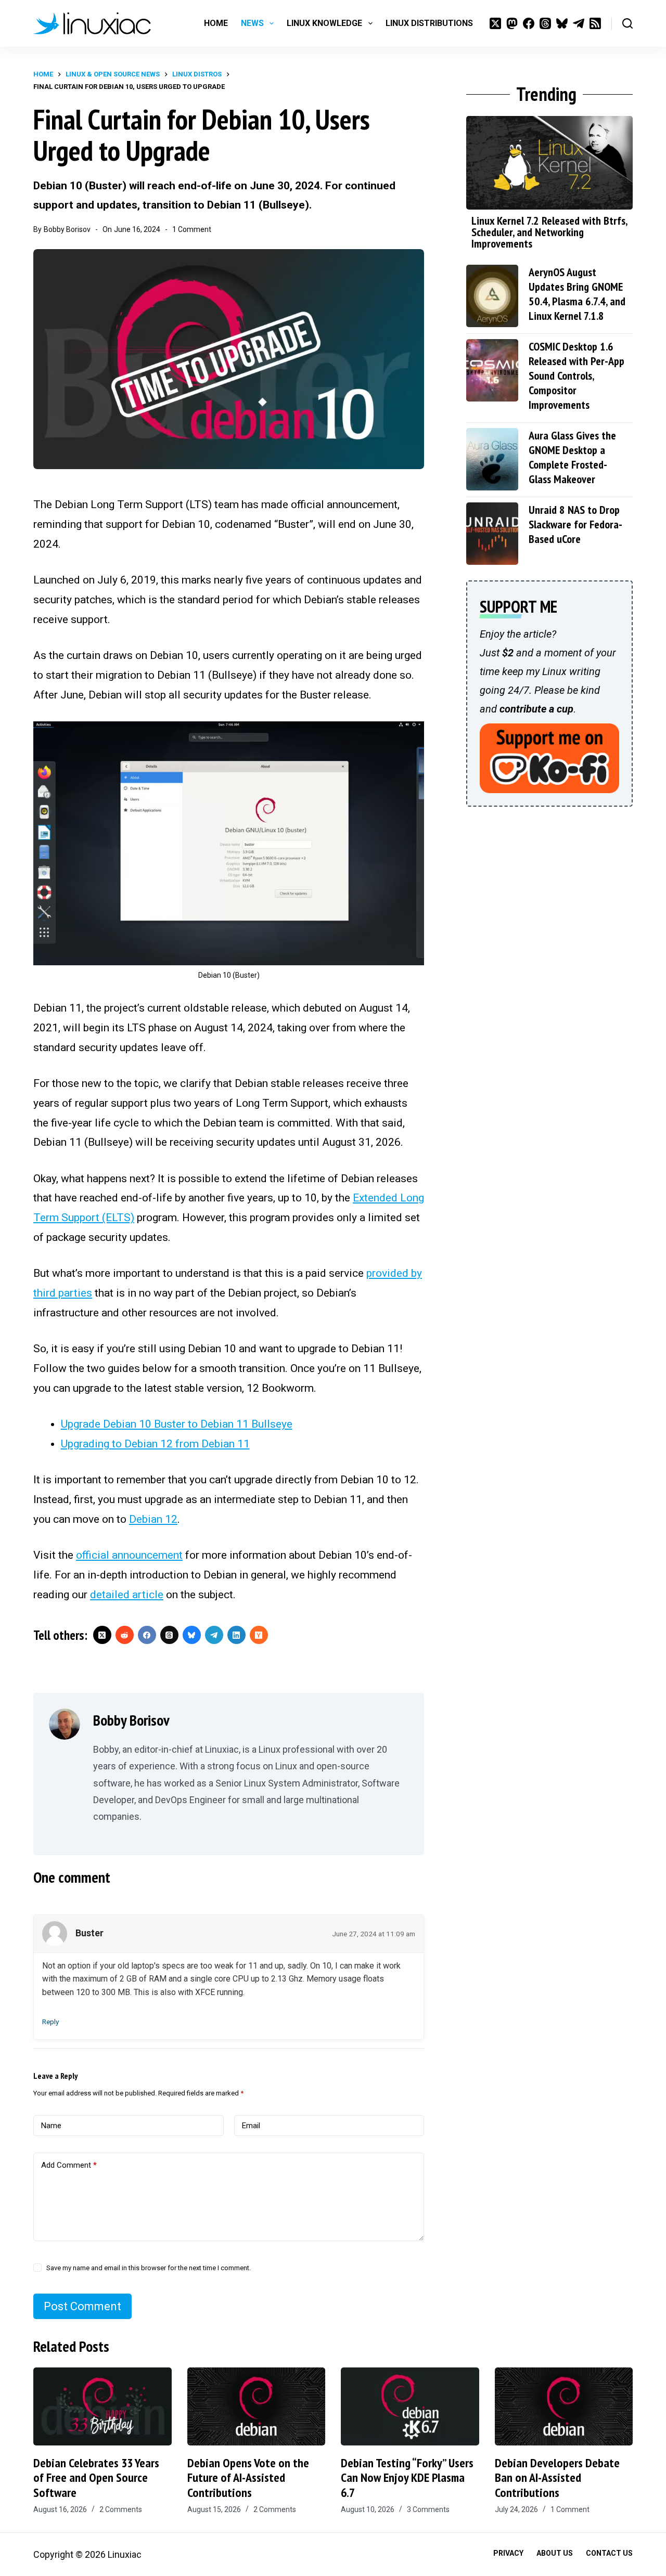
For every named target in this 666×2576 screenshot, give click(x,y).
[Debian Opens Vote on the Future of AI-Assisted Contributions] (257, 2406)
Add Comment (69, 2165)
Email (251, 2126)
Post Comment (82, 2306)
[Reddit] (125, 1635)
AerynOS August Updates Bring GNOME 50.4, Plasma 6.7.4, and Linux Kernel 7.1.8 (577, 294)
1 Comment (192, 229)
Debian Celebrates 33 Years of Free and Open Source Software (96, 2478)
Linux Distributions (429, 23)
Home (216, 23)
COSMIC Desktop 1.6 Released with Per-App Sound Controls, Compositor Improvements (577, 376)
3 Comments (428, 2509)
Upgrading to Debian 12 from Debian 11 (155, 1444)
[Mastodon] (512, 23)
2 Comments (121, 2509)
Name (51, 2126)
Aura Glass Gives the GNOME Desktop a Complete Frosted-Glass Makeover (572, 457)
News (252, 23)
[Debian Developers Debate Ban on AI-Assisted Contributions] (564, 2406)
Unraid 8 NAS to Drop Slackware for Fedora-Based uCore (575, 524)
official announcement (129, 1555)
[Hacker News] (259, 1635)
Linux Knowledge (324, 23)
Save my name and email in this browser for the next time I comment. (149, 2268)
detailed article (127, 1595)
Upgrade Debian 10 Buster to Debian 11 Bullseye (177, 1424)
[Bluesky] (562, 23)
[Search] (627, 23)
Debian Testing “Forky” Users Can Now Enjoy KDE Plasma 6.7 (407, 2478)
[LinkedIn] (236, 1635)
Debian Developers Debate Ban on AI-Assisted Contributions (557, 2478)
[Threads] (545, 23)
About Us (555, 2553)
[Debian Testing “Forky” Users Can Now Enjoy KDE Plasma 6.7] (410, 2406)
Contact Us (609, 2553)
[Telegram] (579, 23)
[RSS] (595, 23)
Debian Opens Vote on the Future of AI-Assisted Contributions (248, 2478)
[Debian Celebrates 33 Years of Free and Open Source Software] (103, 2406)
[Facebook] (529, 23)
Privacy (508, 2553)
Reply (50, 2022)
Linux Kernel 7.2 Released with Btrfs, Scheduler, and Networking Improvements (549, 232)
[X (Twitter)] (495, 23)
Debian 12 (153, 1519)
